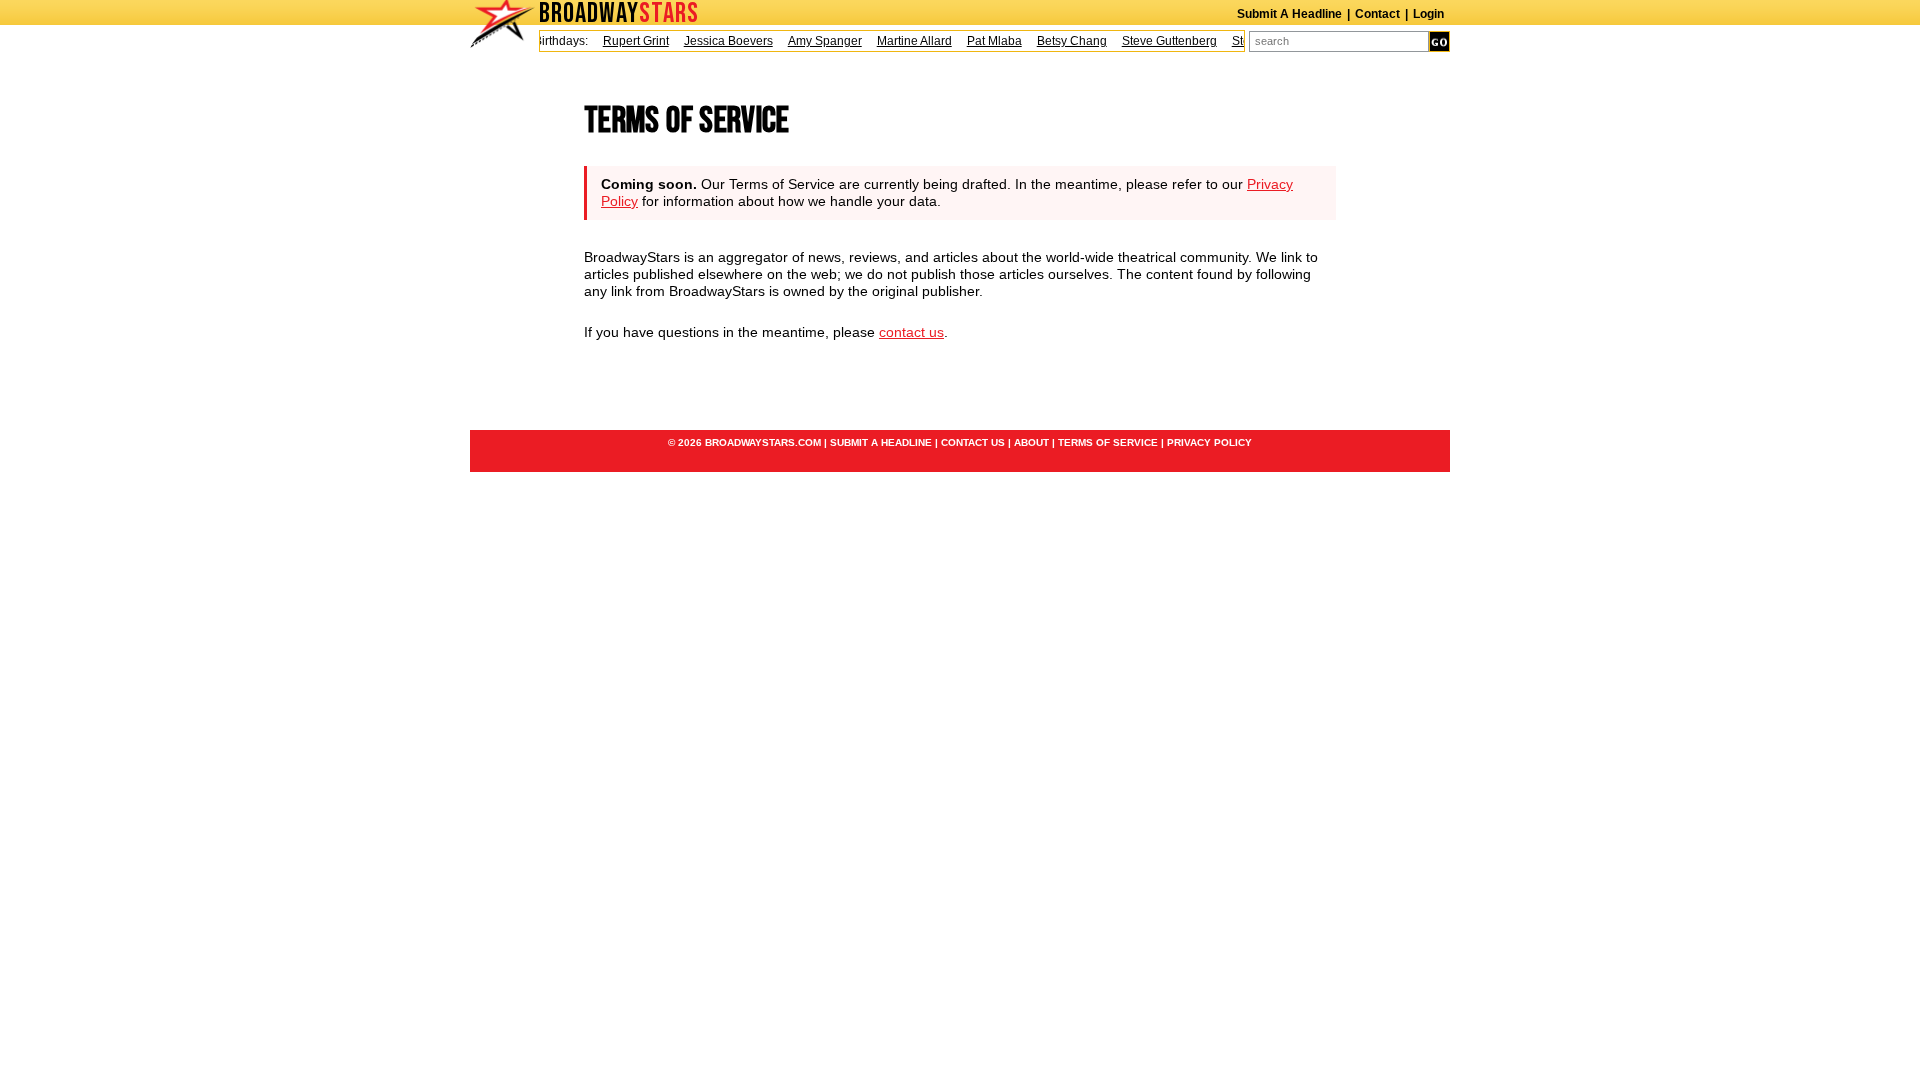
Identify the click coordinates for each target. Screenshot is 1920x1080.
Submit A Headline (1289, 14)
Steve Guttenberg (1161, 41)
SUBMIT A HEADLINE (881, 442)
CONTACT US (973, 442)
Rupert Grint (628, 41)
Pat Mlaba (986, 41)
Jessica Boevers (720, 41)
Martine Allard (906, 41)
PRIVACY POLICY (1209, 442)
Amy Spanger (817, 41)
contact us (911, 332)
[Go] (1439, 41)
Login (1428, 14)
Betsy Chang (1064, 41)
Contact (1377, 14)
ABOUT (1031, 442)
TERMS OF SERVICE (1108, 442)
